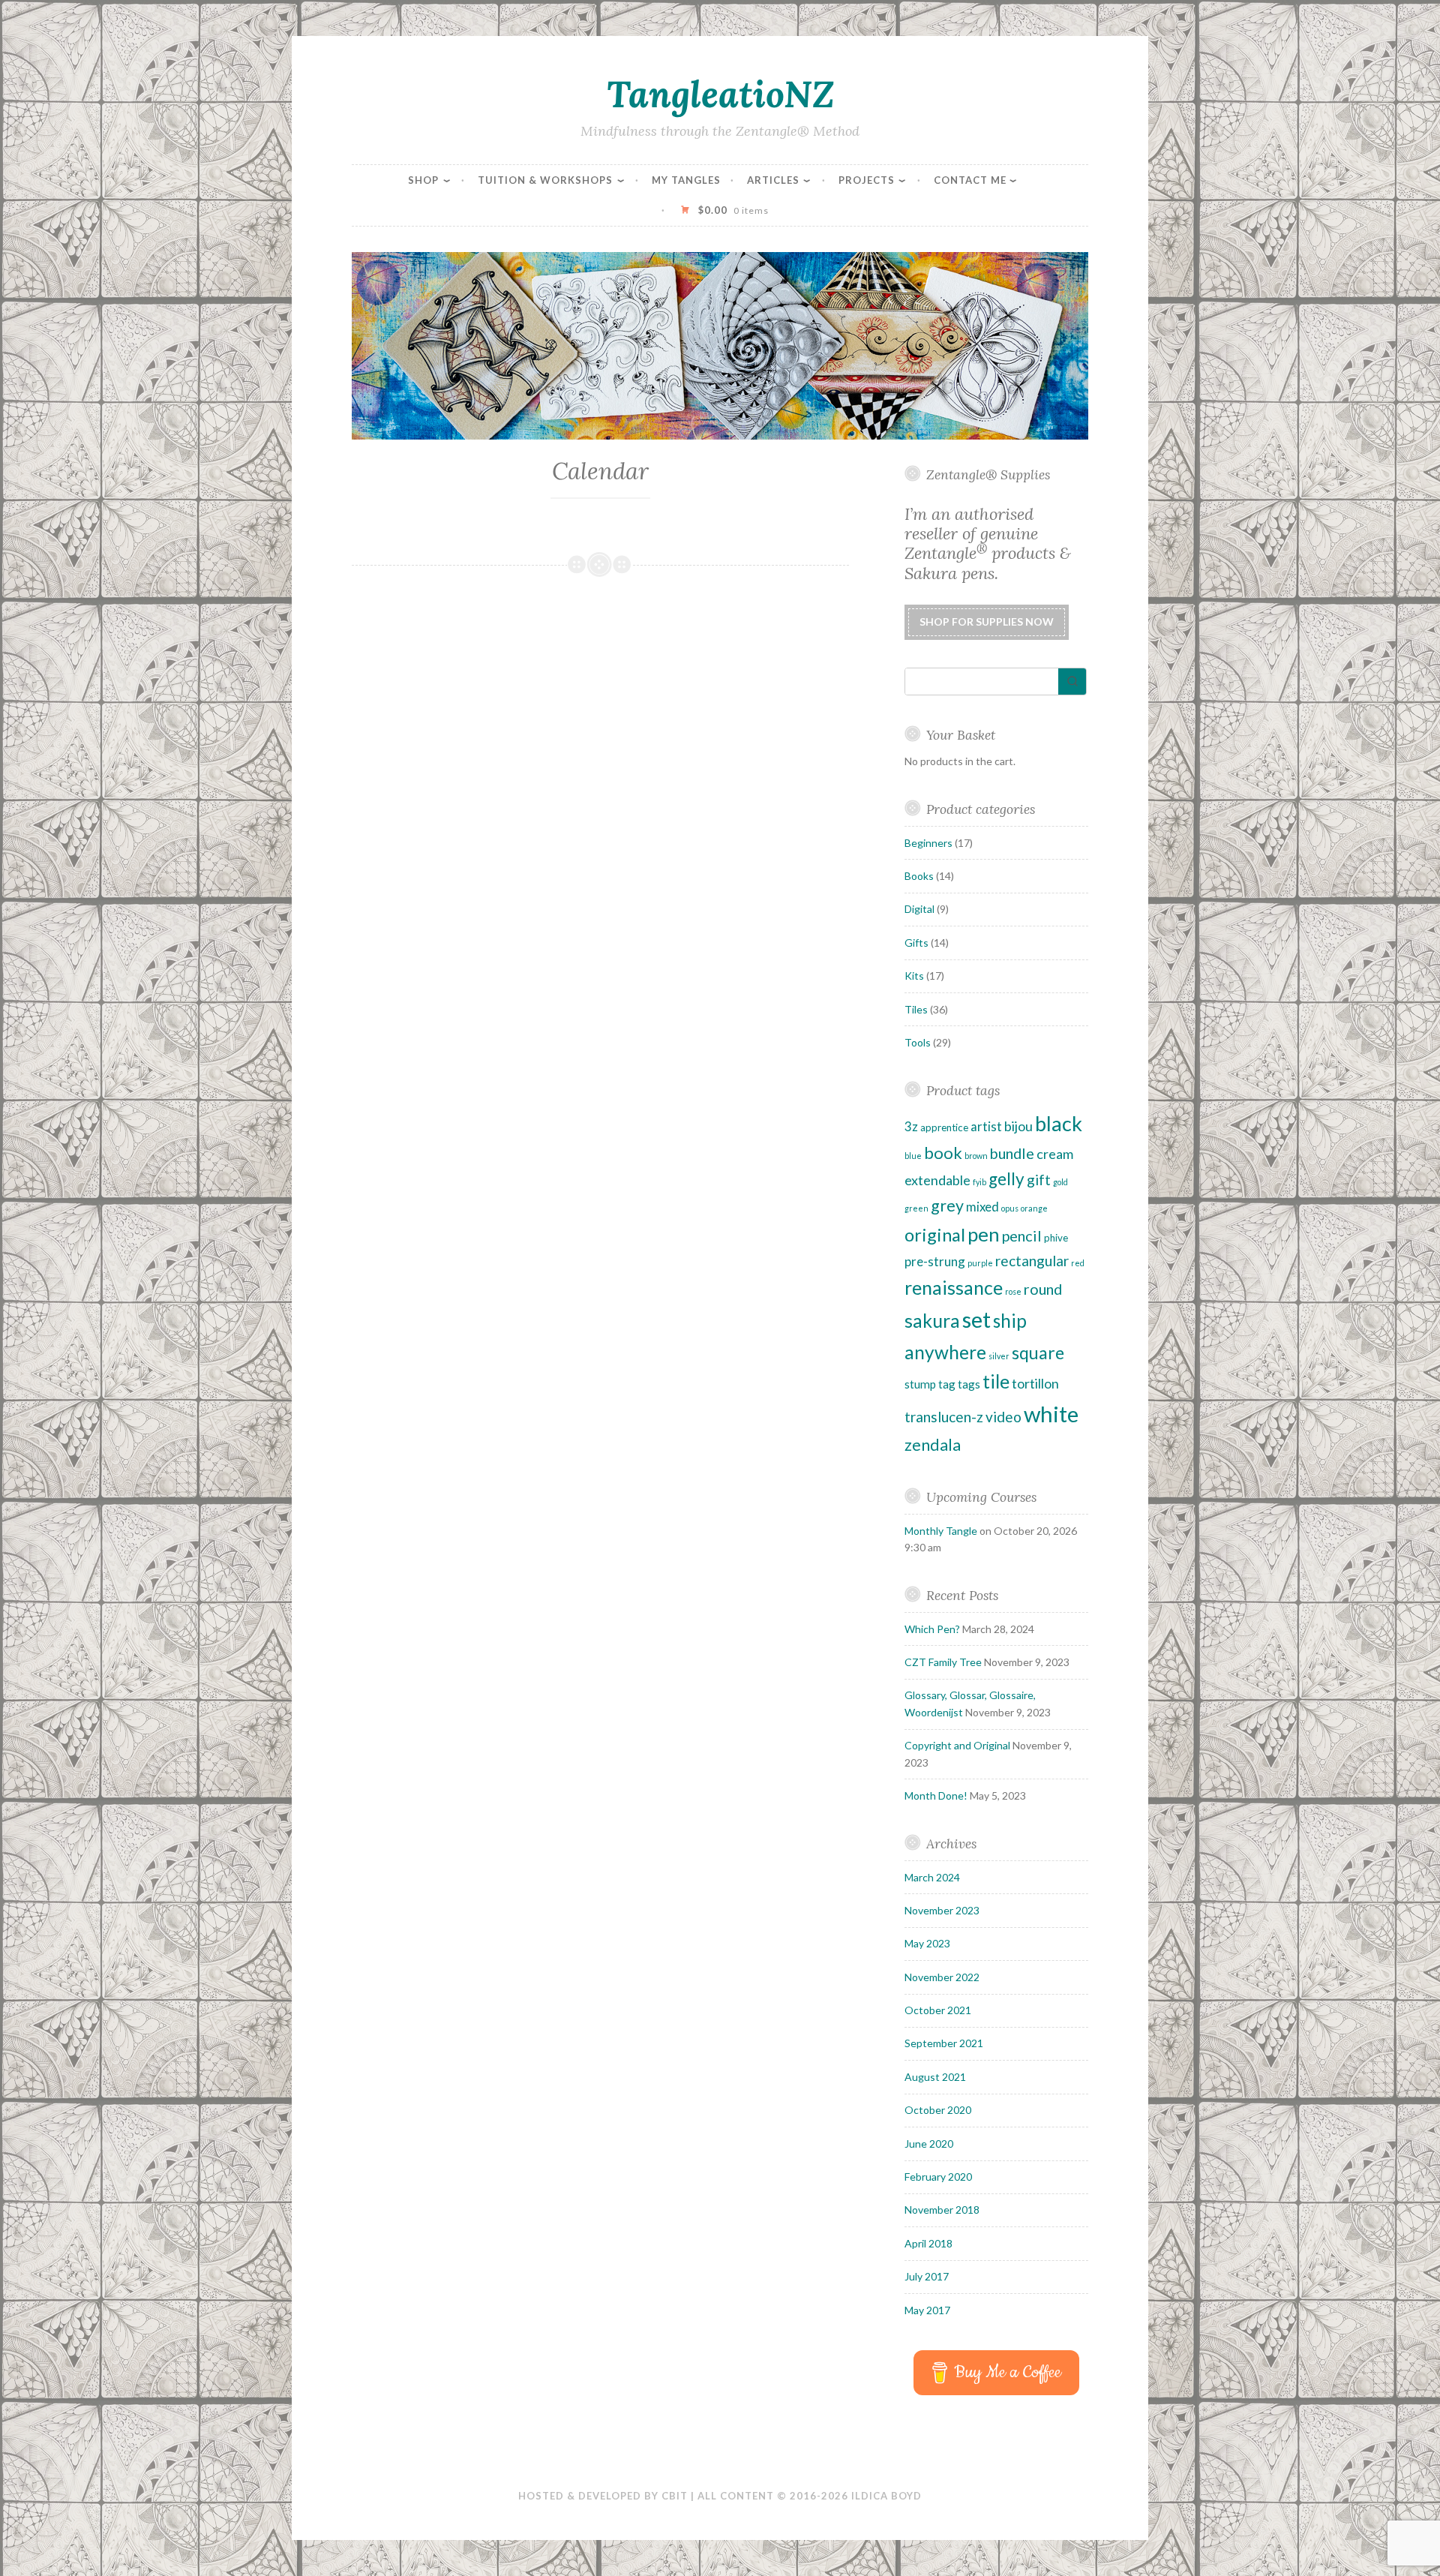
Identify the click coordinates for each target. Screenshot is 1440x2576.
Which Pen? (932, 1629)
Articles (773, 180)
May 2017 (927, 2310)
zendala (933, 1445)
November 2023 (942, 1910)
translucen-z (944, 1417)
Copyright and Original (957, 1745)
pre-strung (935, 1261)
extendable (937, 1180)
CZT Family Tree (943, 1662)
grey (947, 1205)
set (976, 1319)
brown (976, 1156)
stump (920, 1384)
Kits (914, 976)
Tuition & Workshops (545, 180)
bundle (1012, 1153)
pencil (1022, 1235)
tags (969, 1384)
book (943, 1153)
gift (1039, 1180)
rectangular (1032, 1261)
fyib (979, 1182)
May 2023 (927, 1943)
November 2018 (942, 2210)
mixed (982, 1207)
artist (986, 1126)
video (1003, 1417)
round (1043, 1289)
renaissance (954, 1287)
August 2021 (935, 2077)
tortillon (1035, 1383)
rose (1013, 1291)
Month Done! (936, 1795)
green (916, 1208)
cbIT (675, 2496)
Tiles (916, 1009)
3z (911, 1126)
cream (1055, 1154)
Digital (919, 909)
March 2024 (932, 1877)
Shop (423, 180)
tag (947, 1384)
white (1051, 1414)
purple (980, 1263)
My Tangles (686, 180)
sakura (932, 1320)
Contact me (970, 180)
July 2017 (927, 2276)
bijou (1018, 1126)
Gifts (916, 943)
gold (1060, 1182)
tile (996, 1381)
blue (913, 1156)
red (1078, 1263)
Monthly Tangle (941, 1531)
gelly (1006, 1179)
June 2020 (929, 2144)
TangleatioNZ (720, 94)
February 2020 (938, 2177)
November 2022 (942, 1977)
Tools (918, 1042)
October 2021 (938, 2010)
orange (1034, 1208)
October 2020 (938, 2110)
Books (919, 876)
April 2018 (928, 2243)
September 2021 (944, 2043)
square (1038, 1353)
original (935, 1235)
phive (1056, 1238)
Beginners (928, 843)
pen (984, 1234)
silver (999, 1356)
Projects (867, 180)
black (1059, 1123)
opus (1010, 1208)
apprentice (944, 1127)
